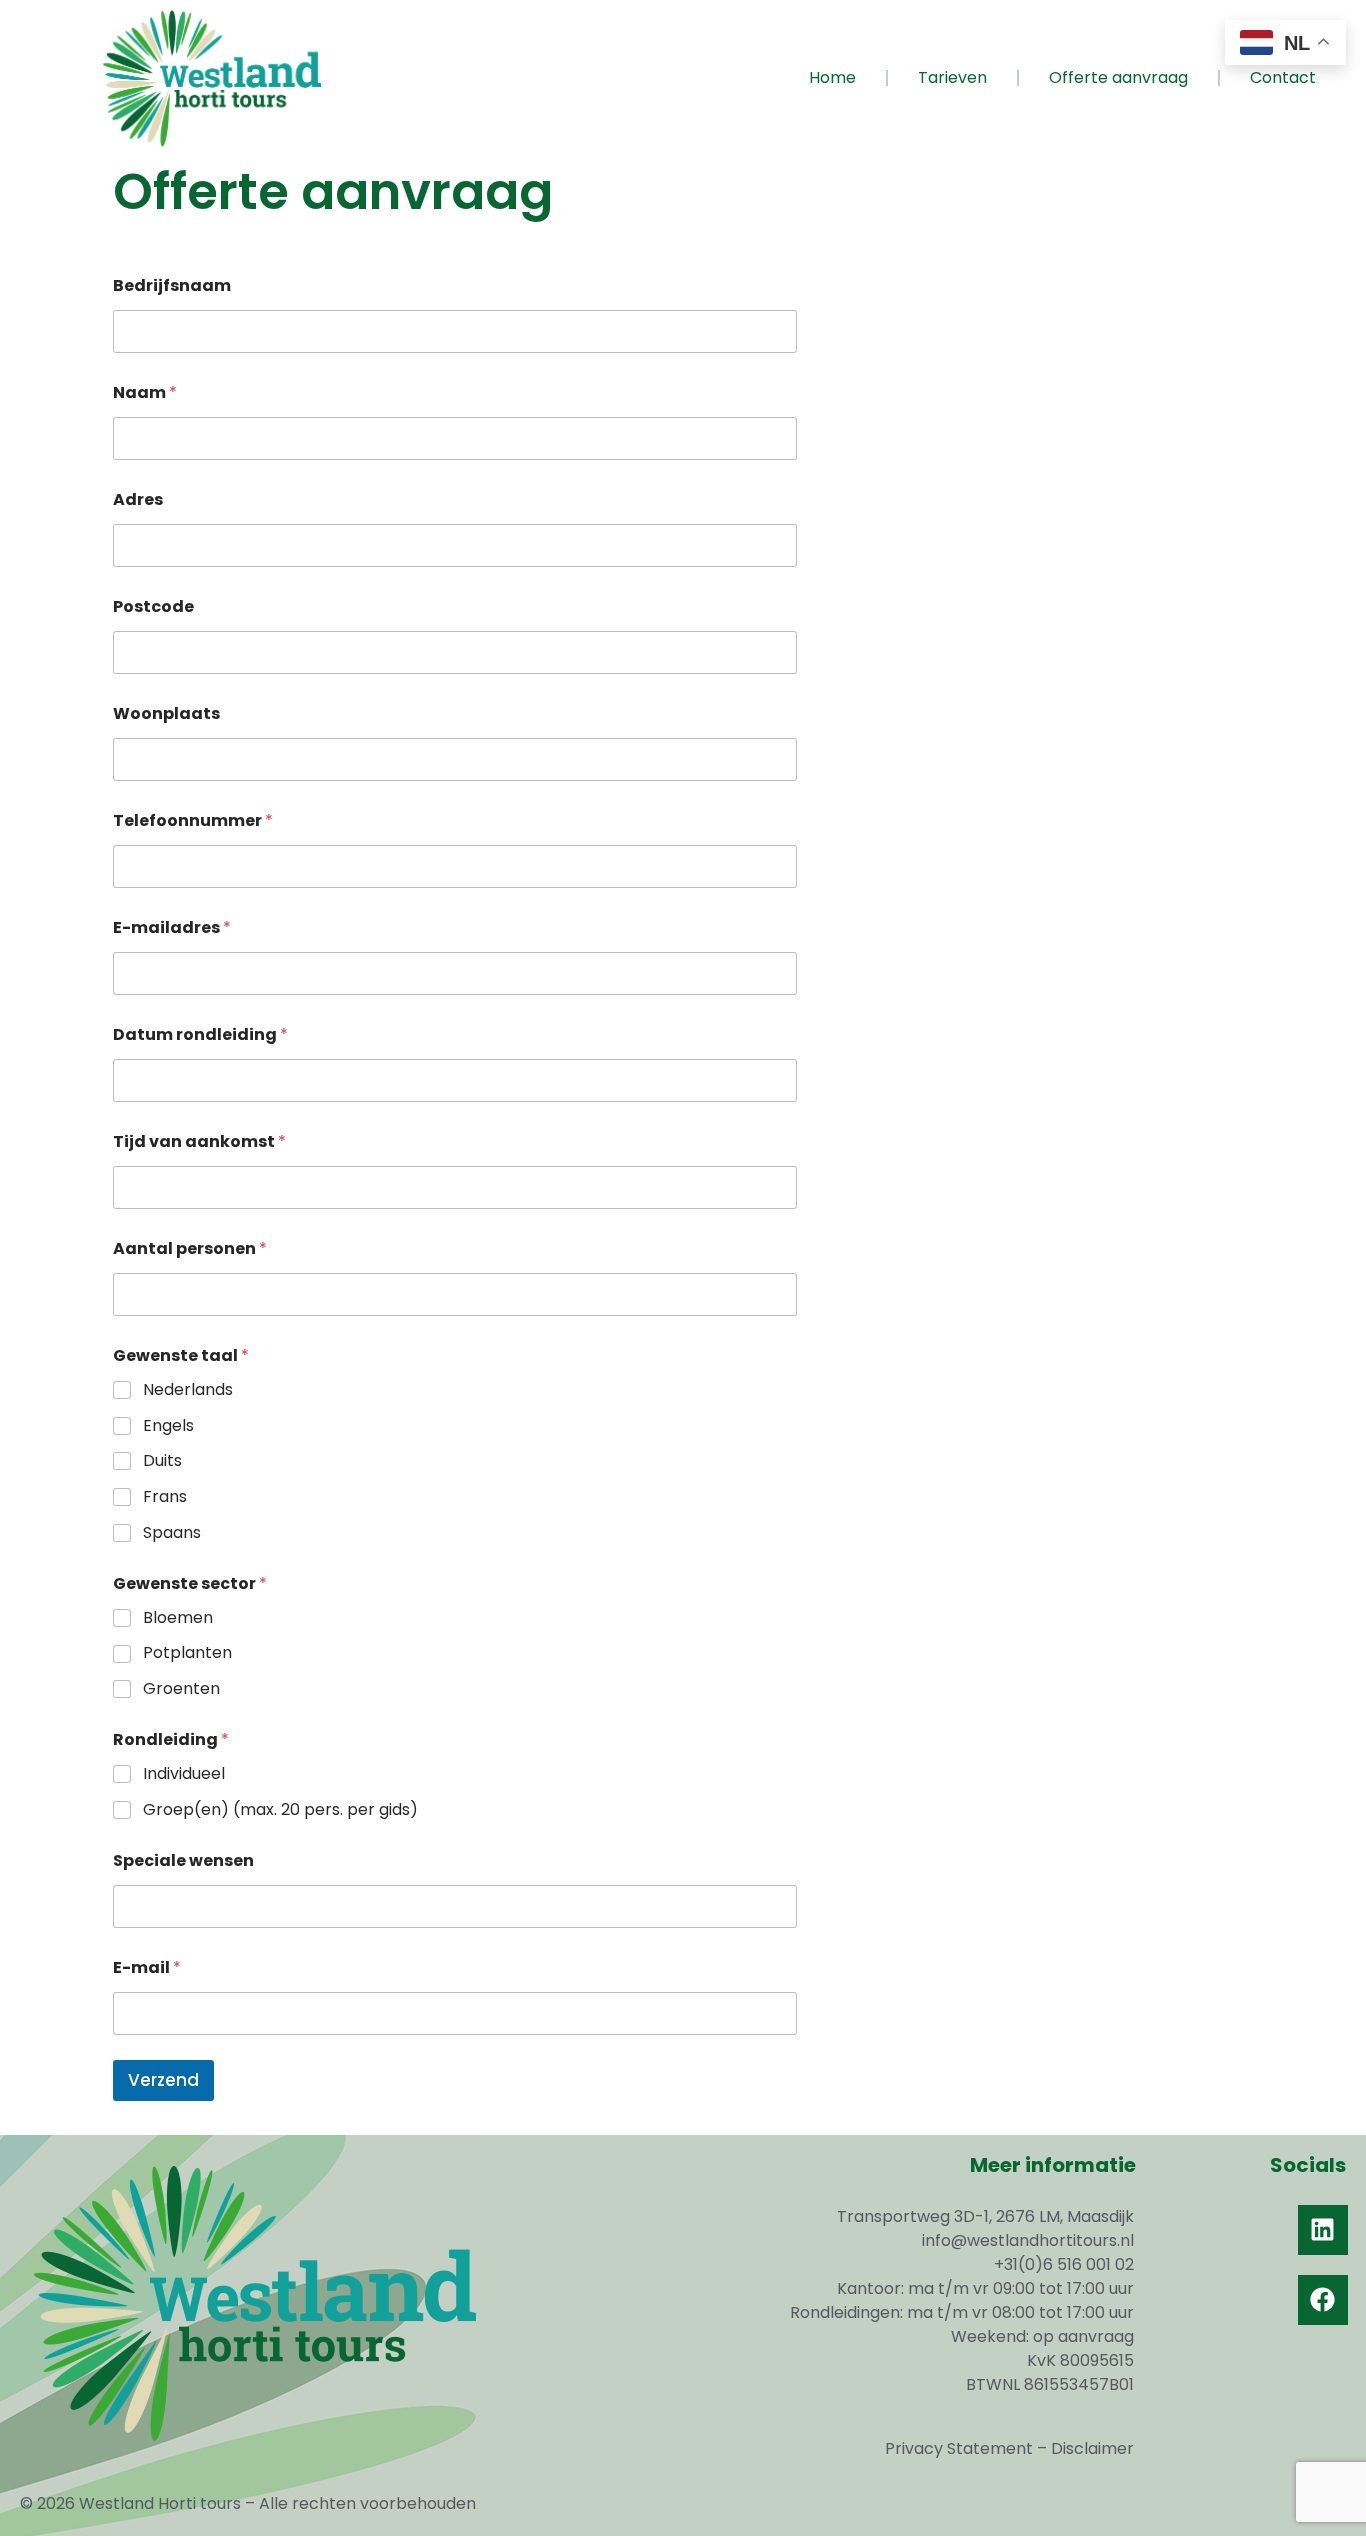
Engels (168, 1426)
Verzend (163, 2080)
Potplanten (187, 1653)
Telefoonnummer (193, 820)
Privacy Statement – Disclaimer (1009, 2448)
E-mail (147, 1967)
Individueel (184, 1774)
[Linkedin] (1323, 2230)
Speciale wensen (183, 1860)
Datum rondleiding (200, 1034)
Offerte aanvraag (1118, 77)
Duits (162, 1461)
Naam (145, 392)
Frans (165, 1497)
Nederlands (188, 1390)
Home (832, 77)
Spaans (172, 1533)
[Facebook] (1323, 2300)
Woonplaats (166, 713)
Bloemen (178, 1618)
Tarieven (952, 77)
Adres (138, 499)
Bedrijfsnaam (172, 285)
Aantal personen (190, 1248)
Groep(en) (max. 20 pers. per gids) (280, 1810)
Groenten (181, 1689)
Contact (1283, 77)
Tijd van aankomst (199, 1141)
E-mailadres (172, 927)
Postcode (153, 606)
